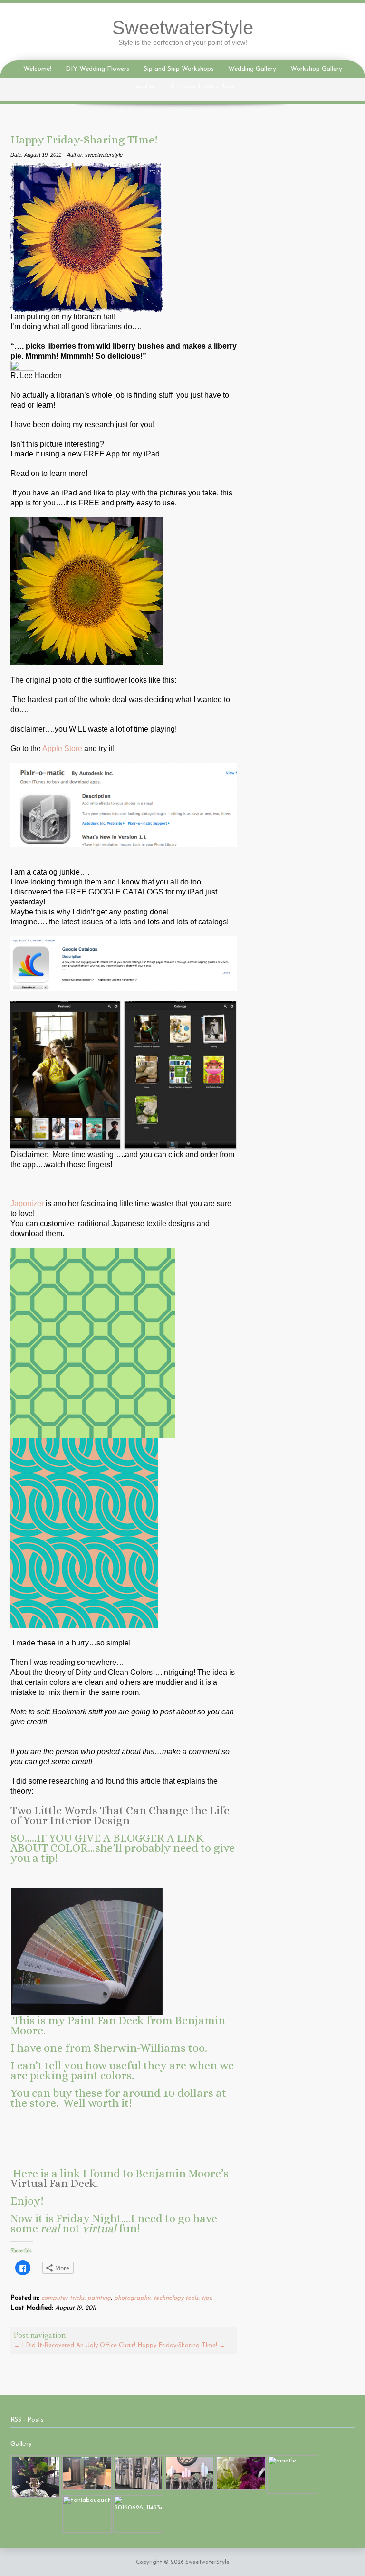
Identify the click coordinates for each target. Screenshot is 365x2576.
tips (207, 2298)
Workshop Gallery (316, 69)
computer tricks (63, 2298)
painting (99, 2298)
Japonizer (27, 1203)
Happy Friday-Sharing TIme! (181, 2345)
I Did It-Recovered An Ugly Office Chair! (75, 2345)
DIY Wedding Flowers (97, 69)
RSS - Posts (27, 2420)
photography (132, 2298)
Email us (144, 87)
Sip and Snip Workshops (179, 69)
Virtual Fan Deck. (54, 2183)
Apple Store (62, 748)
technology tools (176, 2298)
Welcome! (37, 69)
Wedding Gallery (252, 69)
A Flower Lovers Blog (202, 87)
